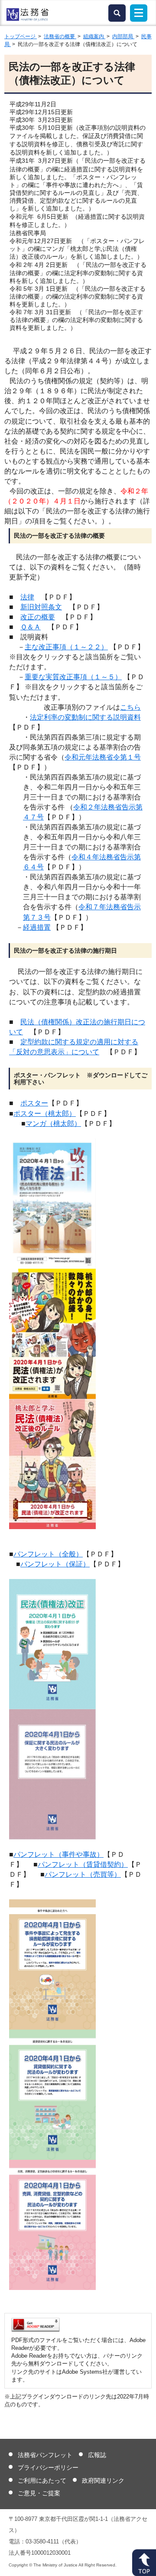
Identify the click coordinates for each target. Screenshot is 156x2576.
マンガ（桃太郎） (53, 1124)
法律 (27, 597)
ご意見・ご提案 (39, 2493)
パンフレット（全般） (48, 1554)
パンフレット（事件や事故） (58, 1854)
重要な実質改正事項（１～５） (73, 677)
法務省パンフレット (45, 2455)
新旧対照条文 (41, 607)
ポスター (34, 1103)
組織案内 (94, 36)
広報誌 (97, 2455)
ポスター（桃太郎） (45, 1114)
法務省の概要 (60, 36)
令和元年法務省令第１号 (103, 757)
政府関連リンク (103, 2481)
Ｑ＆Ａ (31, 627)
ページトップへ (144, 2563)
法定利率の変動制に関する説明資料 (85, 717)
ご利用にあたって (42, 2481)
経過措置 (37, 927)
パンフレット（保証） (55, 1564)
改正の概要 (38, 617)
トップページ (21, 36)
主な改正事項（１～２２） (66, 647)
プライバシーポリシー (48, 2467)
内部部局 (123, 36)
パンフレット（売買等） (83, 1874)
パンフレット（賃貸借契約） (83, 1864)
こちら (130, 707)
